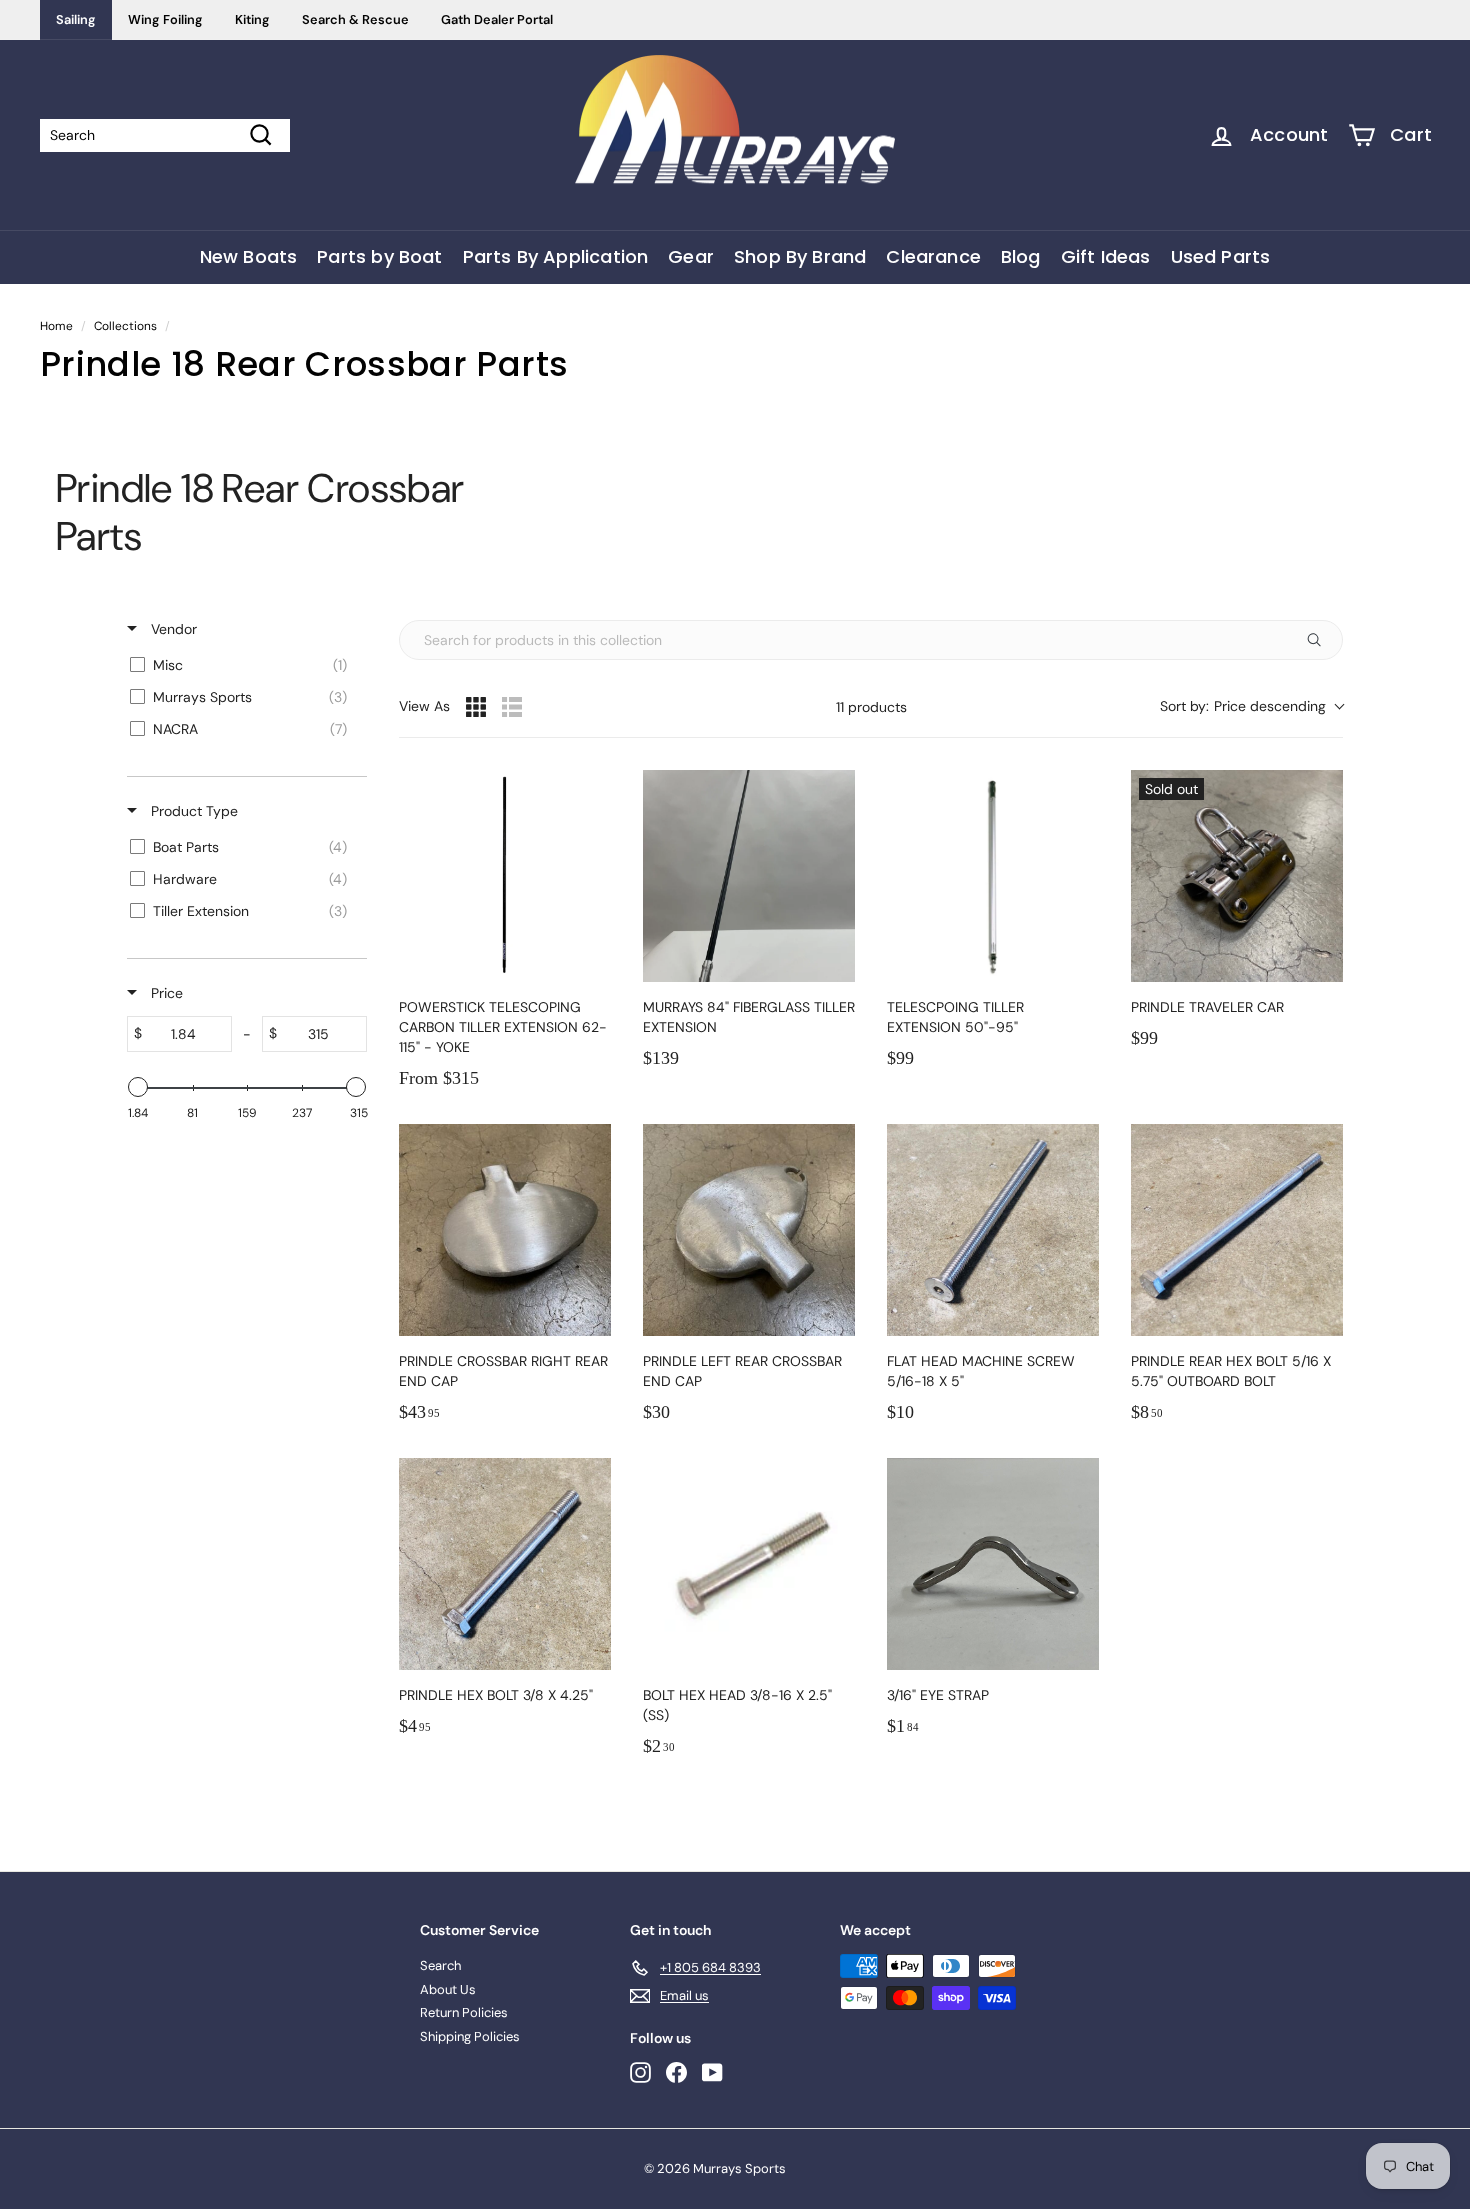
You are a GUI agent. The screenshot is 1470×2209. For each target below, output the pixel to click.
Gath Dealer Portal (497, 19)
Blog (1021, 256)
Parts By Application (556, 256)
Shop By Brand (800, 256)
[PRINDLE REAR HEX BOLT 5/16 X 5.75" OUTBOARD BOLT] (1237, 1230)
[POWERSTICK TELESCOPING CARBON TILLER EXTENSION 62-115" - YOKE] (505, 876)
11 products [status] (871, 707)
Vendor (172, 629)
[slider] (138, 1087)
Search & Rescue (355, 19)
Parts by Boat (379, 256)
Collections (125, 326)
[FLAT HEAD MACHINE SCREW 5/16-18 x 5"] (993, 1230)
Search (440, 1965)
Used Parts (1221, 256)
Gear (691, 256)
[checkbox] (243, 665)
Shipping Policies (470, 2036)
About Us (448, 1989)
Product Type (192, 811)
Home (56, 326)
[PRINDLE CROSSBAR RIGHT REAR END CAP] (505, 1230)
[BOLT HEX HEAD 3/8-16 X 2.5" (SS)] (749, 1564)
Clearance (933, 256)
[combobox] (1251, 706)
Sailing (76, 19)
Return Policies (464, 2012)
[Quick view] (591, 962)
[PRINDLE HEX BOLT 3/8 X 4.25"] (505, 1564)
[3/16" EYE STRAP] (993, 1564)
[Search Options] (1322, 640)
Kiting (252, 19)
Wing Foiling (165, 19)
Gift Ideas (1106, 256)
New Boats (249, 256)
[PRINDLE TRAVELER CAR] (1237, 876)
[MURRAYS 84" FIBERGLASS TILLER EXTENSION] (749, 876)
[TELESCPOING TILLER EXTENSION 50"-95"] (993, 876)
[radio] (476, 707)
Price (165, 993)
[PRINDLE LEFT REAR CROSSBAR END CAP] (749, 1230)
